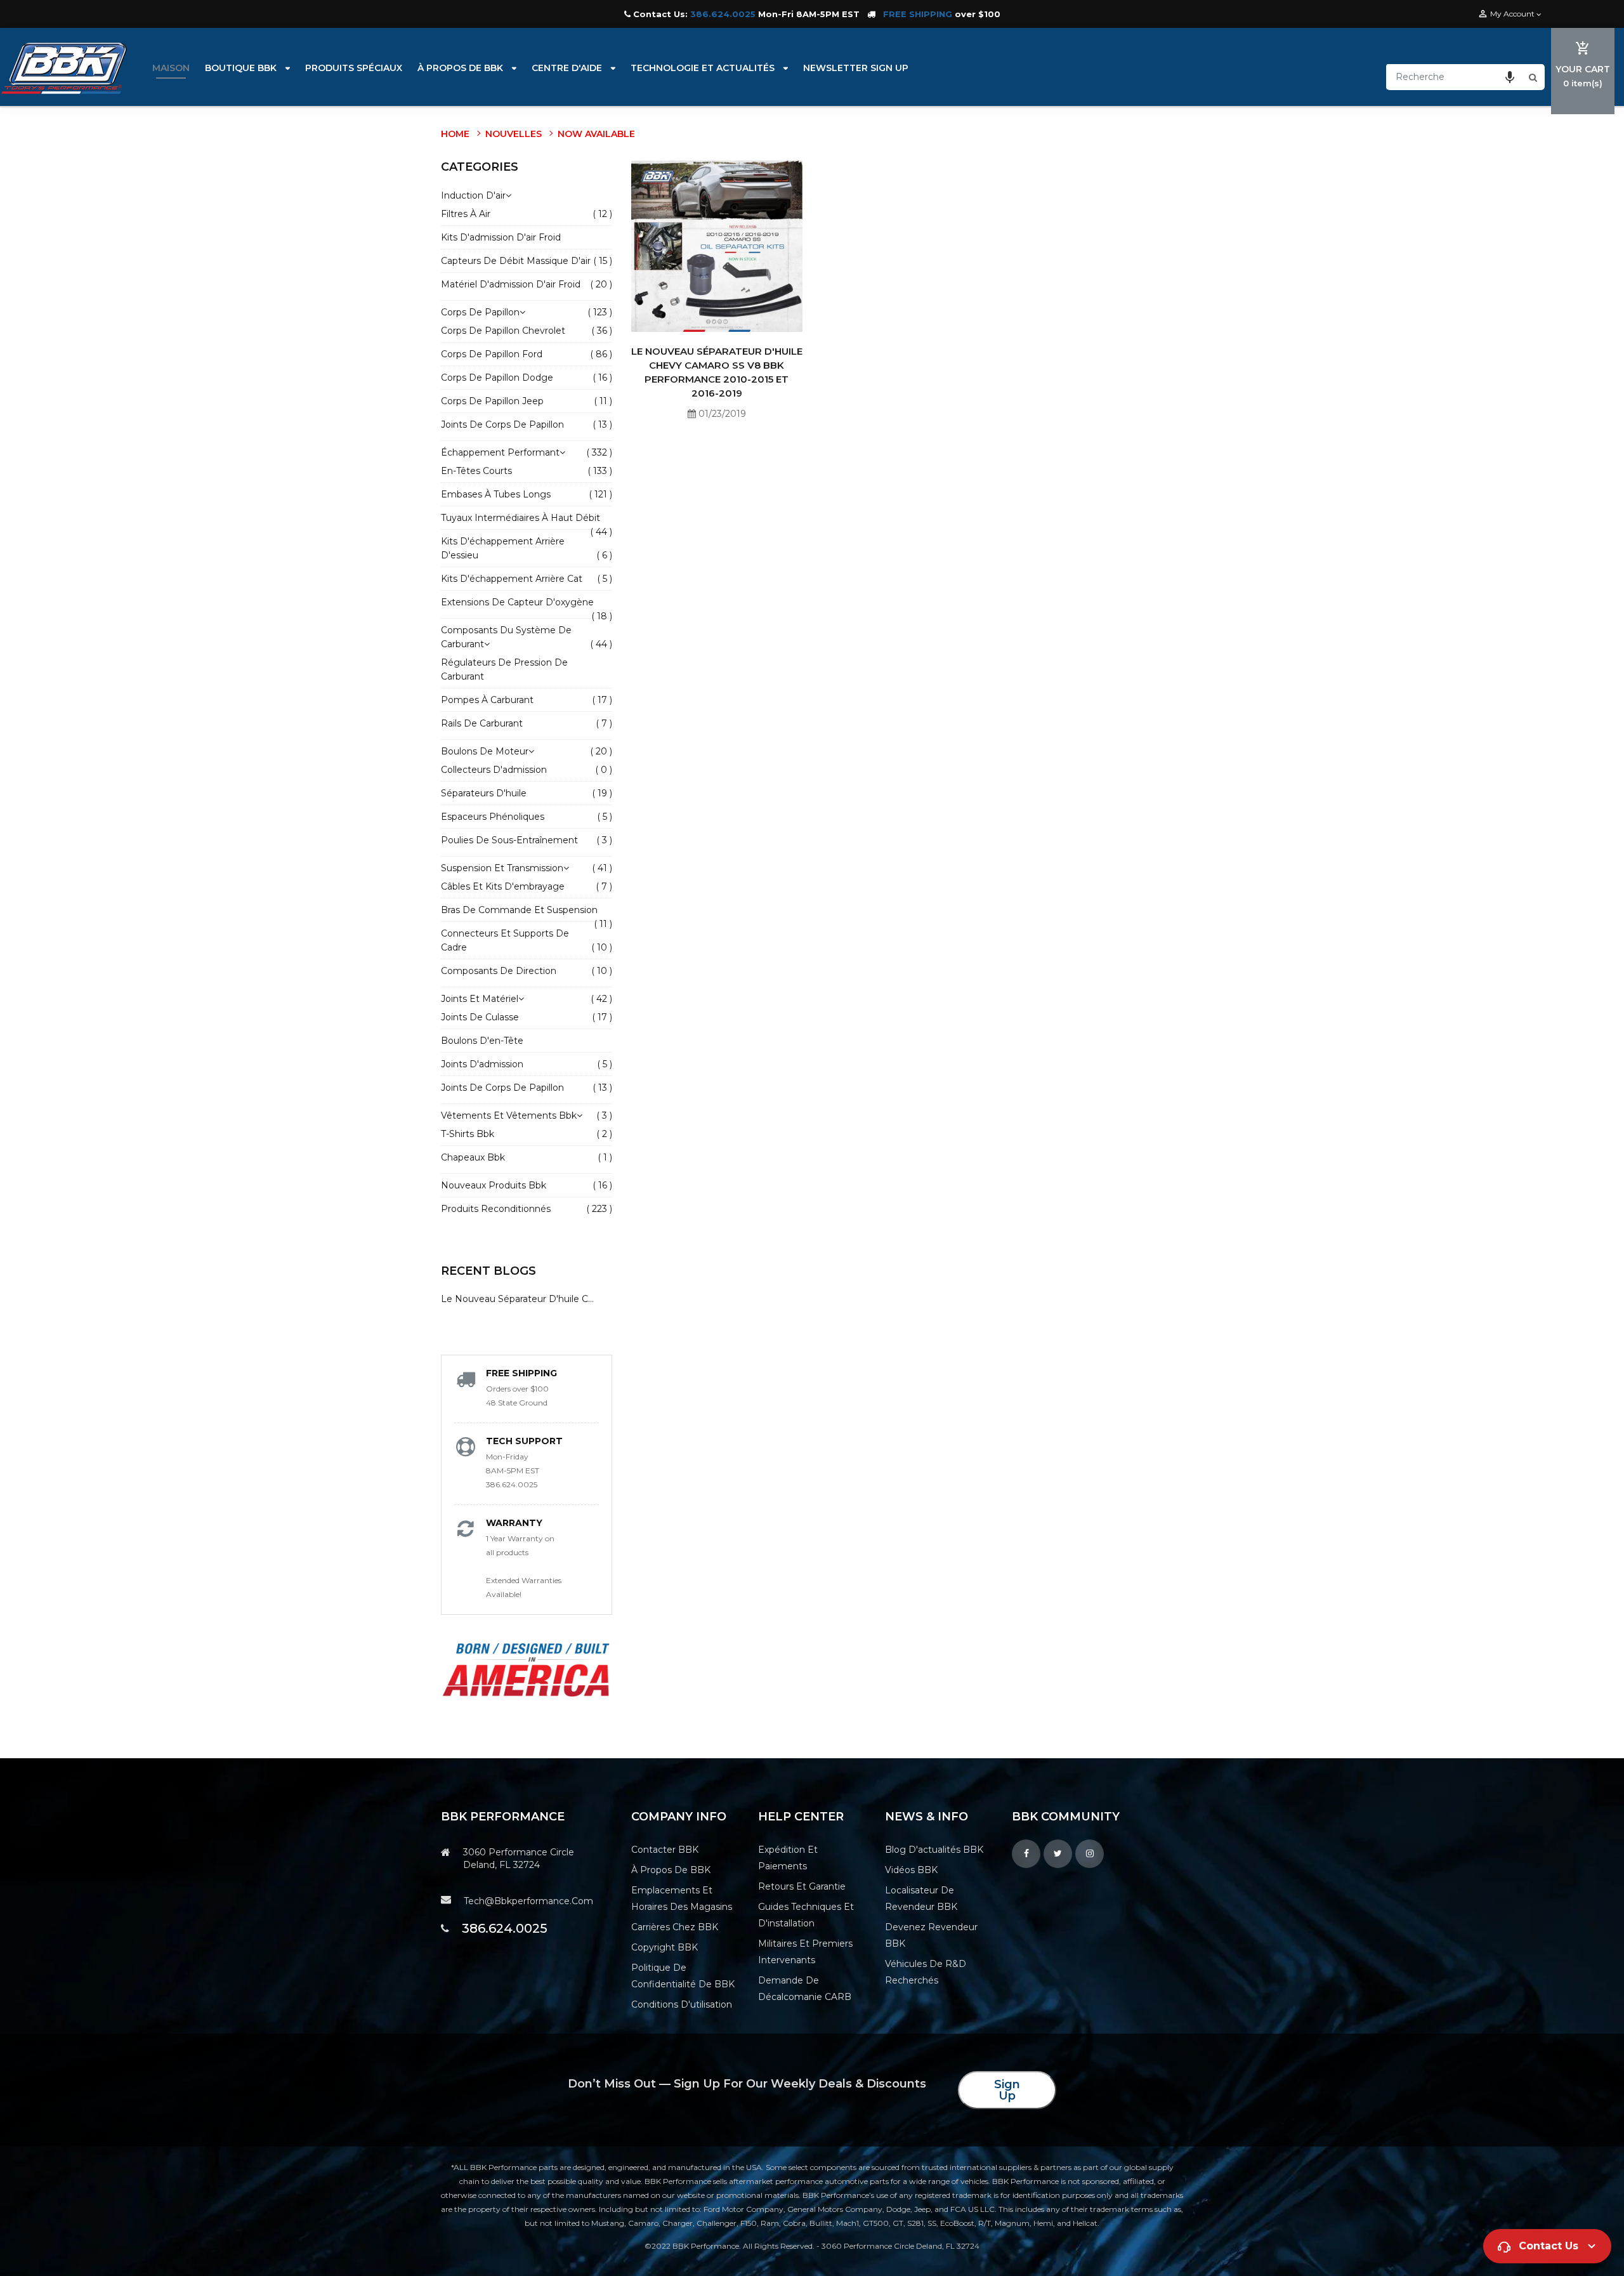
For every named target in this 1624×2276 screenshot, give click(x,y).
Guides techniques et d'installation (806, 1915)
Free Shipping (521, 1373)
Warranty (514, 1523)
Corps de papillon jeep (492, 401)
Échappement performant (503, 452)
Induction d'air (473, 195)
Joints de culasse (480, 1017)
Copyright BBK (665, 1947)
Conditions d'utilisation (682, 2004)
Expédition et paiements (788, 1858)
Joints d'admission (482, 1064)
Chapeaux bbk (473, 1157)
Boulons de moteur (488, 751)
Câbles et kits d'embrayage (503, 886)
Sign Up (1007, 2090)
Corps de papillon (483, 312)
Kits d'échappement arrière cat (512, 579)
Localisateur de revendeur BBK (921, 1898)
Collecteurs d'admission (494, 770)
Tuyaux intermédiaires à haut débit (521, 518)
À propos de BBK (671, 1870)
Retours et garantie (802, 1886)
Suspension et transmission (505, 868)
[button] (1510, 77)
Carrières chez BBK (675, 1927)
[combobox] (1456, 77)
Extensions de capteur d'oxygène (517, 602)
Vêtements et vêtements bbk (512, 1115)
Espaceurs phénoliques (493, 817)
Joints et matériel (482, 999)
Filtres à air (466, 214)
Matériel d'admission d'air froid (511, 284)
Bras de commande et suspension (519, 910)
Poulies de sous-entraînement (509, 840)
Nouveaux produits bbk (494, 1185)
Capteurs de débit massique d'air (516, 261)
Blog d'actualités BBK (934, 1850)
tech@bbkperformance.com (528, 1901)
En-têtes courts (476, 471)
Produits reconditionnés (496, 1209)
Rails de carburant (482, 723)
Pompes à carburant (487, 700)
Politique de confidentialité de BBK (683, 1976)
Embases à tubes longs (496, 494)
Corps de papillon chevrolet (503, 331)
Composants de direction (499, 971)
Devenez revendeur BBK (931, 1935)
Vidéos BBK (911, 1870)
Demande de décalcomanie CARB (805, 1989)
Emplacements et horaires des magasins (682, 1898)
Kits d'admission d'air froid (501, 237)
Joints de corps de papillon (502, 424)
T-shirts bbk (468, 1134)
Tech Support (524, 1441)
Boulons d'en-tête (482, 1041)
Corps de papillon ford (492, 354)
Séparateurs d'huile (484, 793)
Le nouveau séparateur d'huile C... (517, 1299)
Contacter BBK (665, 1850)
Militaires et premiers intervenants (805, 1952)
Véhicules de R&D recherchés (926, 1972)
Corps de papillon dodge (497, 378)
